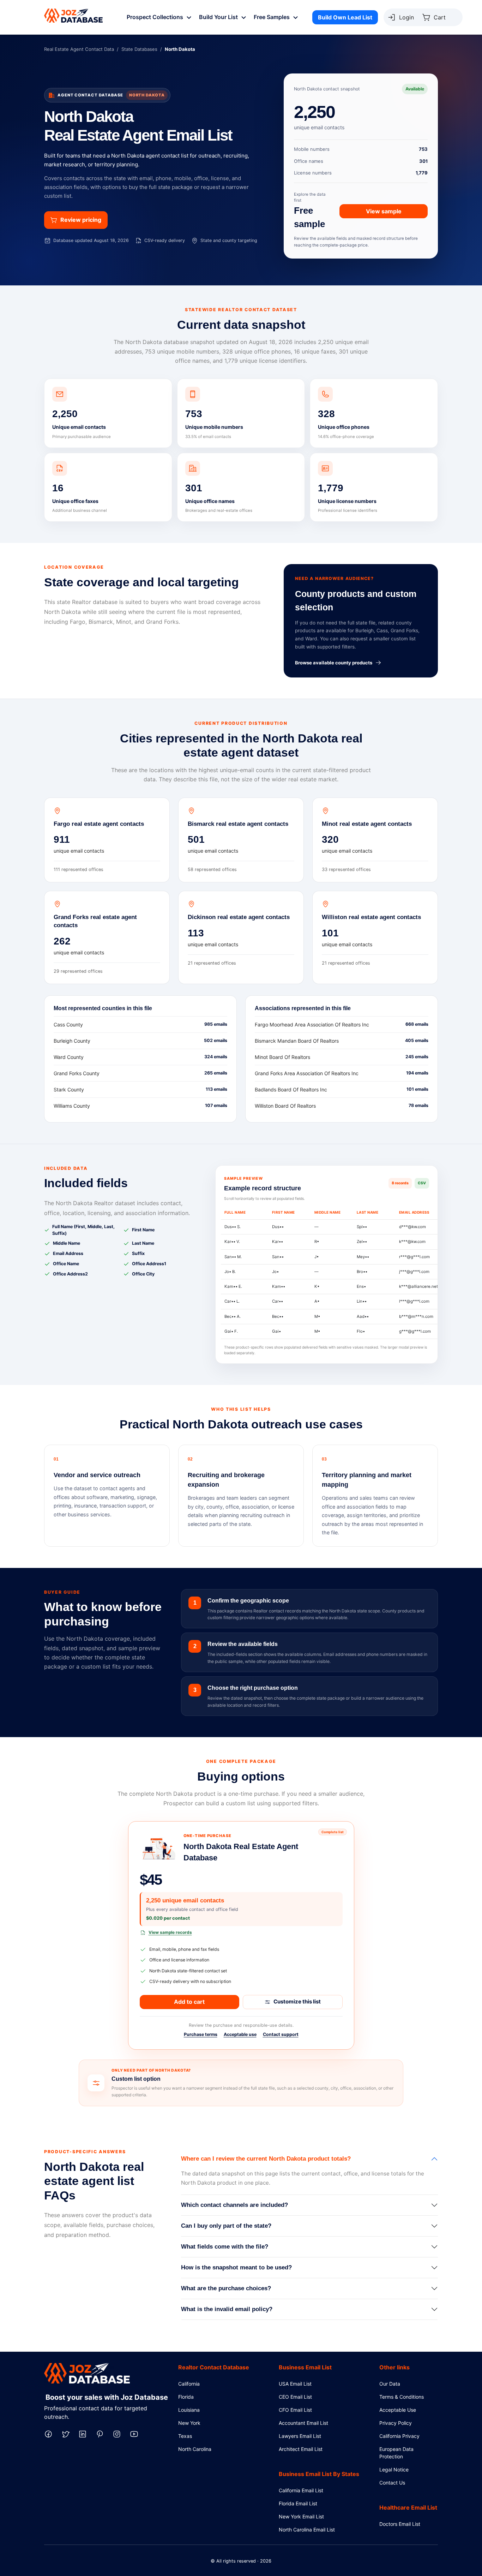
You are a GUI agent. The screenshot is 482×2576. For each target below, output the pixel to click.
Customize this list (297, 2001)
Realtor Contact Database (214, 2367)
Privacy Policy (396, 2423)
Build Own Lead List (345, 17)
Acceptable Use (398, 2410)
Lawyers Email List (300, 2436)
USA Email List (295, 2384)
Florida (186, 2397)
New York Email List (301, 2516)
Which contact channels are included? (234, 2205)
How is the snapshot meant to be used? (236, 2267)
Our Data (390, 2384)
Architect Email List (301, 2449)
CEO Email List (295, 2397)
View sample (384, 211)
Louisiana (189, 2410)
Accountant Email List (303, 2423)
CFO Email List (295, 2410)
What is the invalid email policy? (227, 2309)
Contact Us (392, 2483)
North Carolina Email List (307, 2530)
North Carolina (195, 2449)
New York (189, 2423)
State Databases (139, 49)
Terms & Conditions (402, 2397)
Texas (185, 2436)
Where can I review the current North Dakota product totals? (266, 2159)
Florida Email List (298, 2503)
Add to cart (189, 2002)
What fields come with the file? (225, 2247)
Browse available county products (334, 663)
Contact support (281, 2034)
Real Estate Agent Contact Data (79, 49)
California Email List (301, 2490)
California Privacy (399, 2436)
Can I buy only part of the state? (226, 2226)
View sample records (170, 1932)
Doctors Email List (400, 2524)
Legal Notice (394, 2470)
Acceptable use (240, 2034)
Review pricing (81, 220)
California (189, 2384)
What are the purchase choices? (226, 2288)
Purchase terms (201, 2034)
